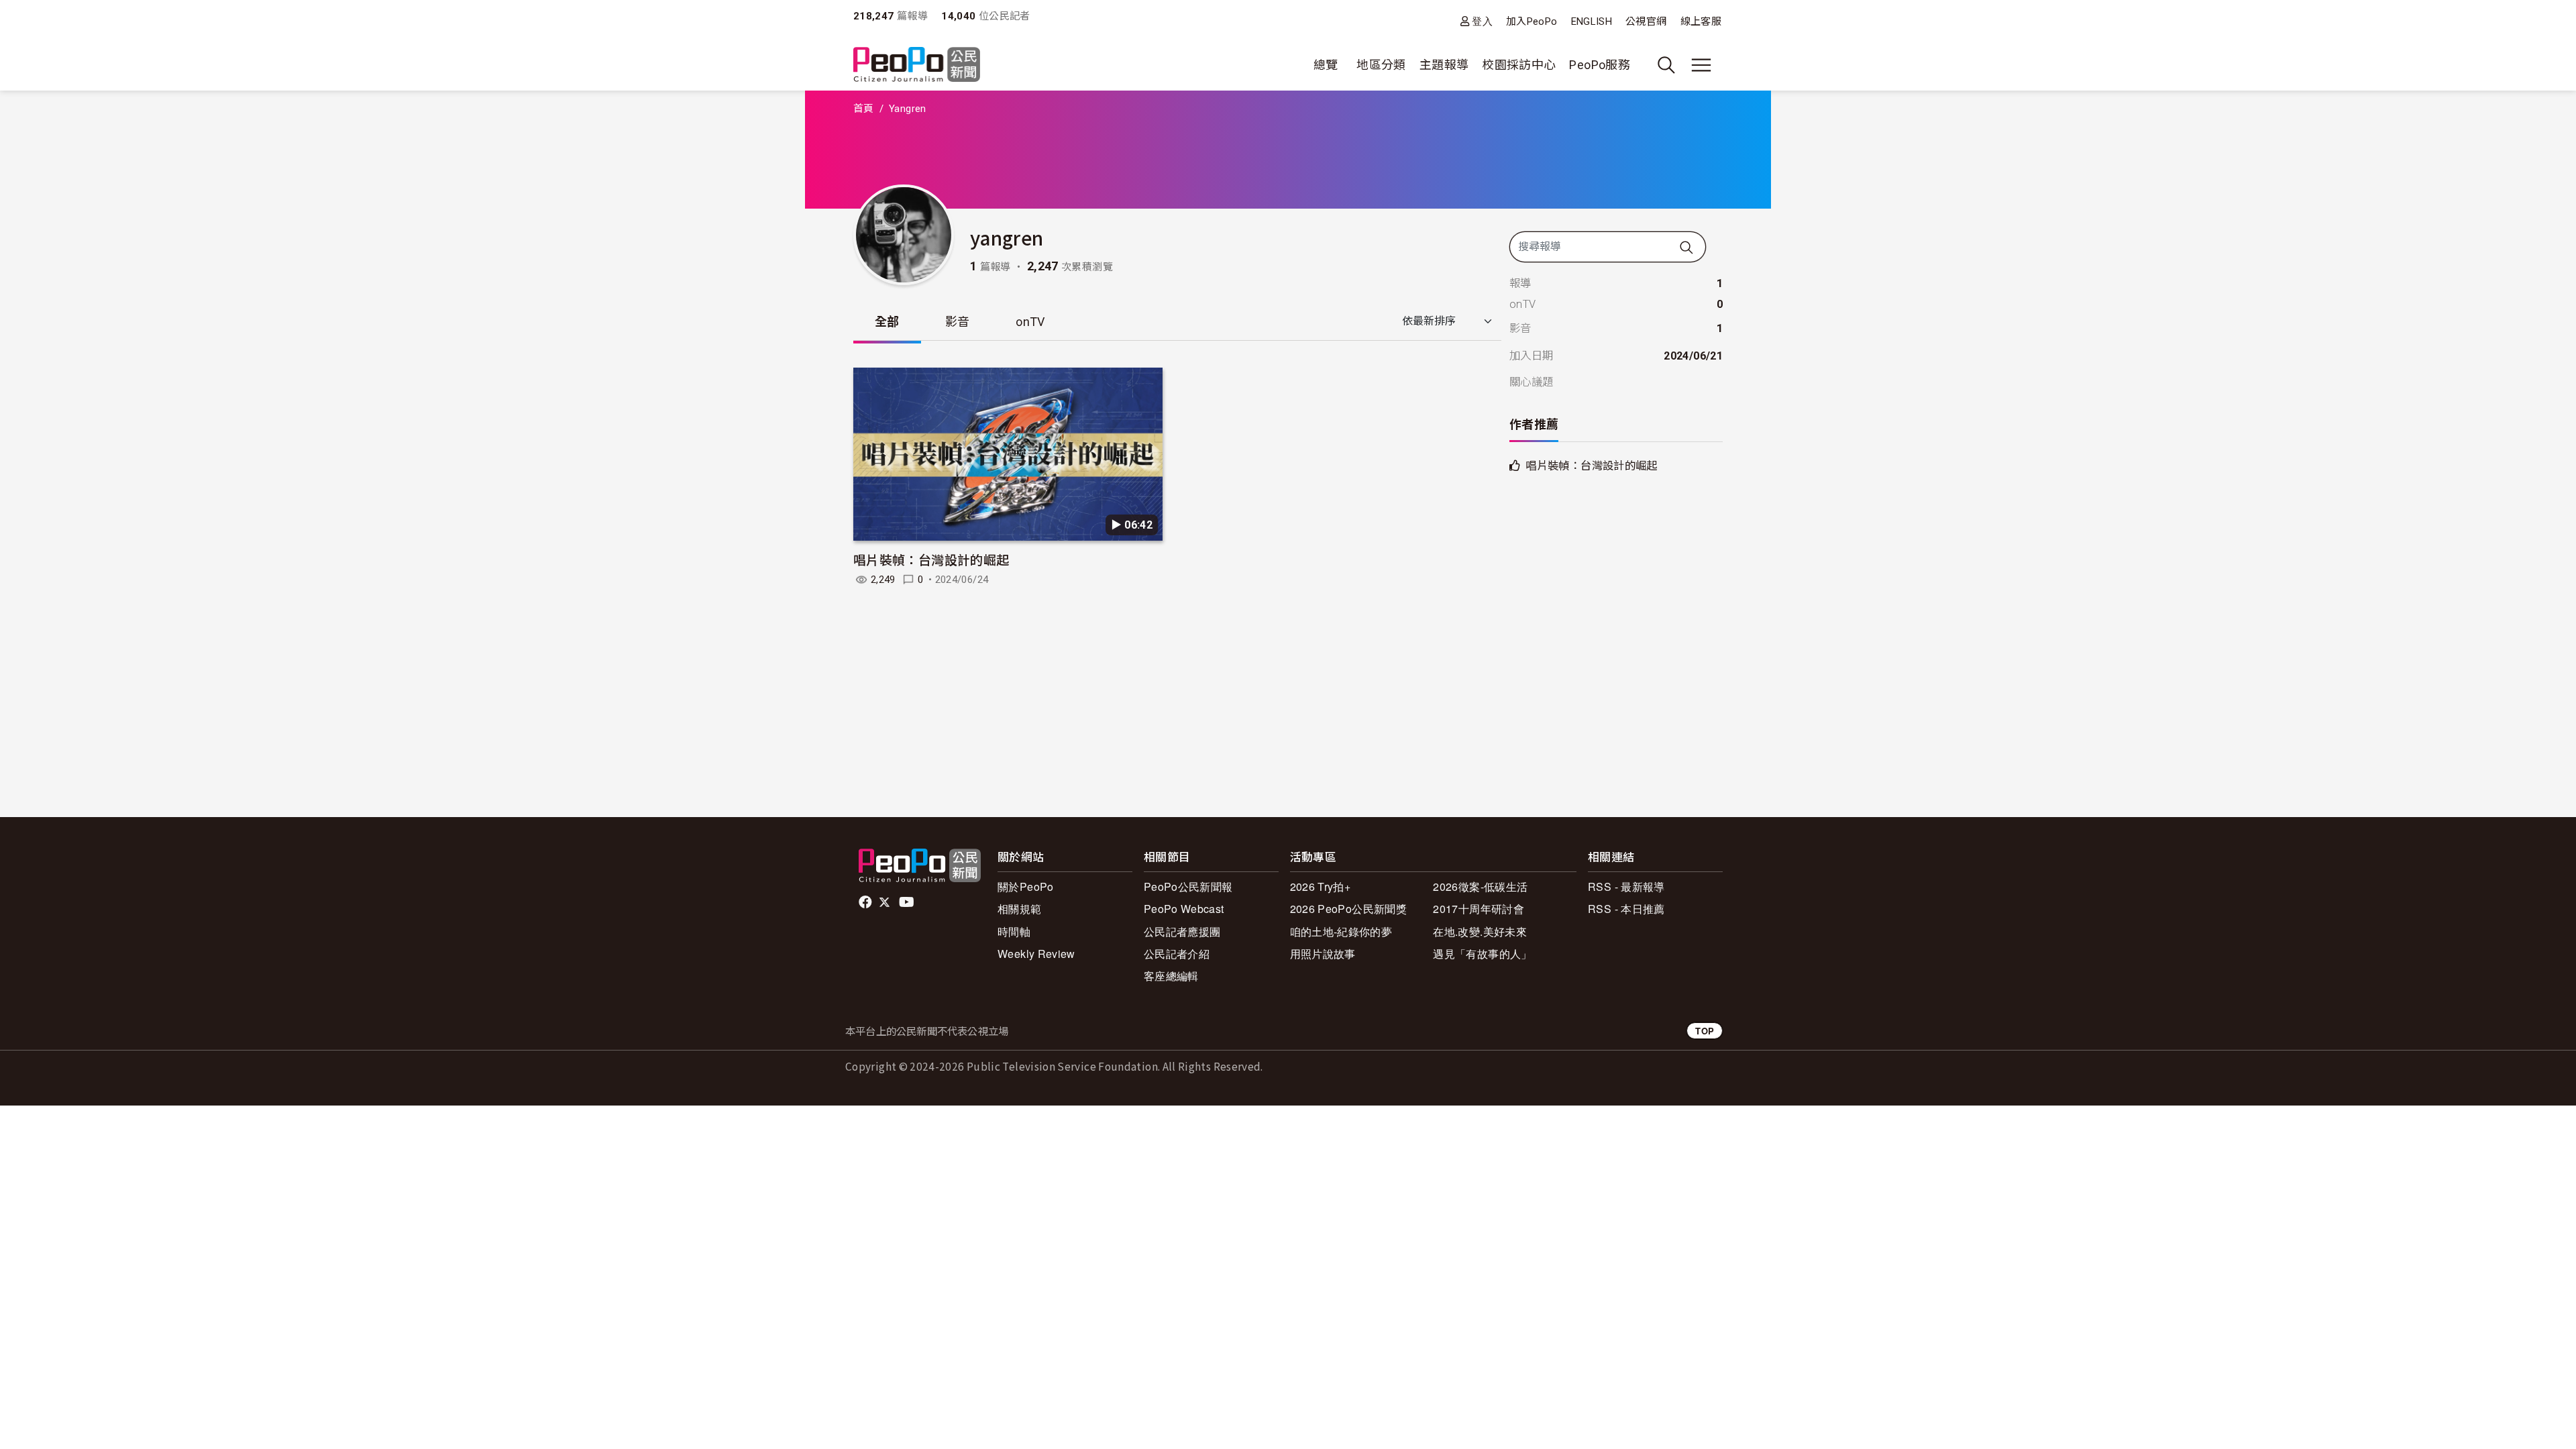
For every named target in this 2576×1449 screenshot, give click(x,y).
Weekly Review (1036, 954)
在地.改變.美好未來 (1480, 931)
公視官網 (1646, 21)
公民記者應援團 (1182, 931)
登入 (1482, 21)
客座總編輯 (1171, 976)
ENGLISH (1592, 21)
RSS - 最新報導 (1626, 887)
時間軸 (1014, 931)
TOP (1705, 1031)
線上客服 (1701, 21)
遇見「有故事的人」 (1482, 954)
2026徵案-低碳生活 (1480, 887)
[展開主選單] (1701, 65)
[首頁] (917, 65)
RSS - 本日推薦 (1626, 909)
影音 (958, 322)
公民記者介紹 (1177, 954)
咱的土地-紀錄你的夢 (1341, 931)
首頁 (864, 109)
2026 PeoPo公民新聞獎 (1348, 909)
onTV (1030, 322)
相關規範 (1019, 909)
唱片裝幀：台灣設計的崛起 (931, 559)
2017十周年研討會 (1479, 909)
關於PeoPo (1026, 887)
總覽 (1326, 65)
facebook (866, 902)
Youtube (908, 902)
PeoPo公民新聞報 (1188, 887)
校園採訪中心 (1519, 65)
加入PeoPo (1532, 21)
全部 (887, 322)
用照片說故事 (1323, 954)
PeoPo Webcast (1184, 909)
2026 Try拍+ (1321, 887)
